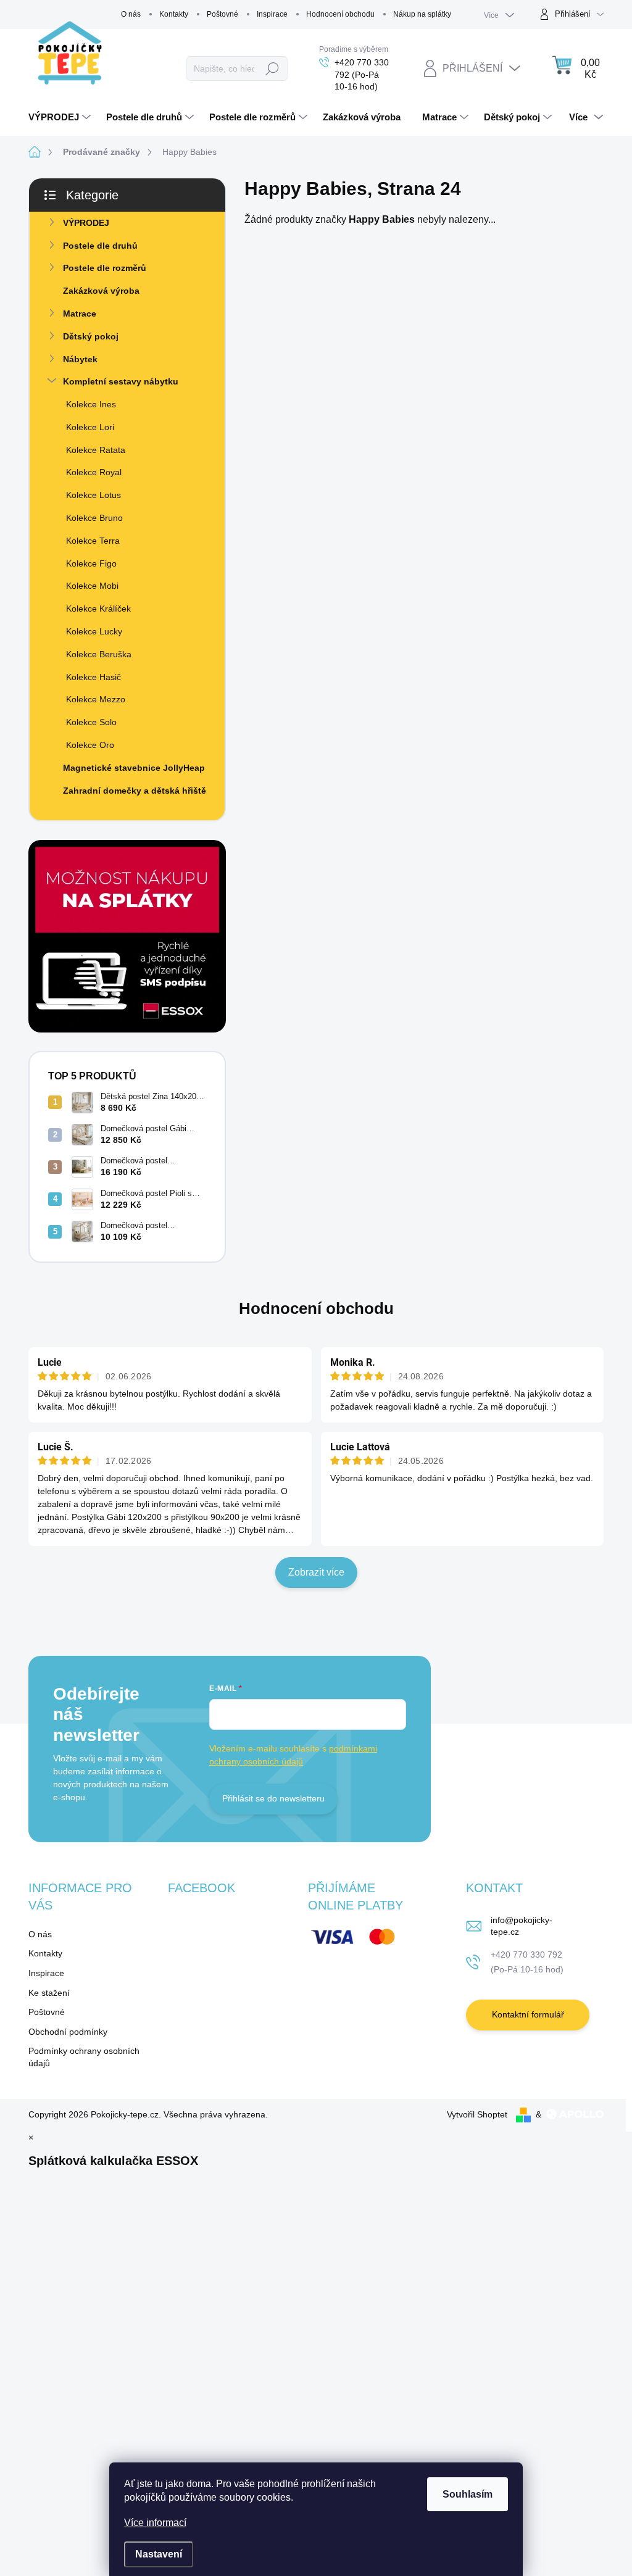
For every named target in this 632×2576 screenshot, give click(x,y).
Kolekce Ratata (96, 450)
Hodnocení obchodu (340, 14)
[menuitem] (61, 117)
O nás (131, 14)
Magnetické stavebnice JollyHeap (134, 768)
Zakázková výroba (101, 291)
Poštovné (222, 14)
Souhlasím (468, 2494)
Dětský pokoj (91, 336)
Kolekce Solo (91, 722)
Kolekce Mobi (92, 586)
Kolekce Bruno (94, 518)
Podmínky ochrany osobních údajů (84, 2057)
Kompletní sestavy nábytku (121, 381)
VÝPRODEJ (86, 223)
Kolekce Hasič (94, 677)
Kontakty (174, 14)
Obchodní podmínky (68, 2032)
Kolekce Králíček (98, 609)
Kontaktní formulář (528, 2014)
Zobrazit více (316, 1572)
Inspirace (272, 14)
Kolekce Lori (90, 427)
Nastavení (159, 2554)
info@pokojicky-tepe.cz (522, 1926)
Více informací (155, 2523)
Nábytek (80, 359)
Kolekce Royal (94, 472)
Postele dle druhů (100, 246)
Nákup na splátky (422, 14)
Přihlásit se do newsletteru (273, 1798)
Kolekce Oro (90, 745)
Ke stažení (49, 1993)
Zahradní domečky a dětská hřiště (135, 791)
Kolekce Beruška (99, 654)
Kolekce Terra (93, 541)
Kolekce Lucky (94, 631)
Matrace (80, 314)
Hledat (272, 69)
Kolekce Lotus (94, 495)
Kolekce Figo (91, 563)
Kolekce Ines (91, 404)
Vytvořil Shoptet (477, 2114)
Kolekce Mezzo (96, 699)
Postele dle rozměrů (105, 268)
